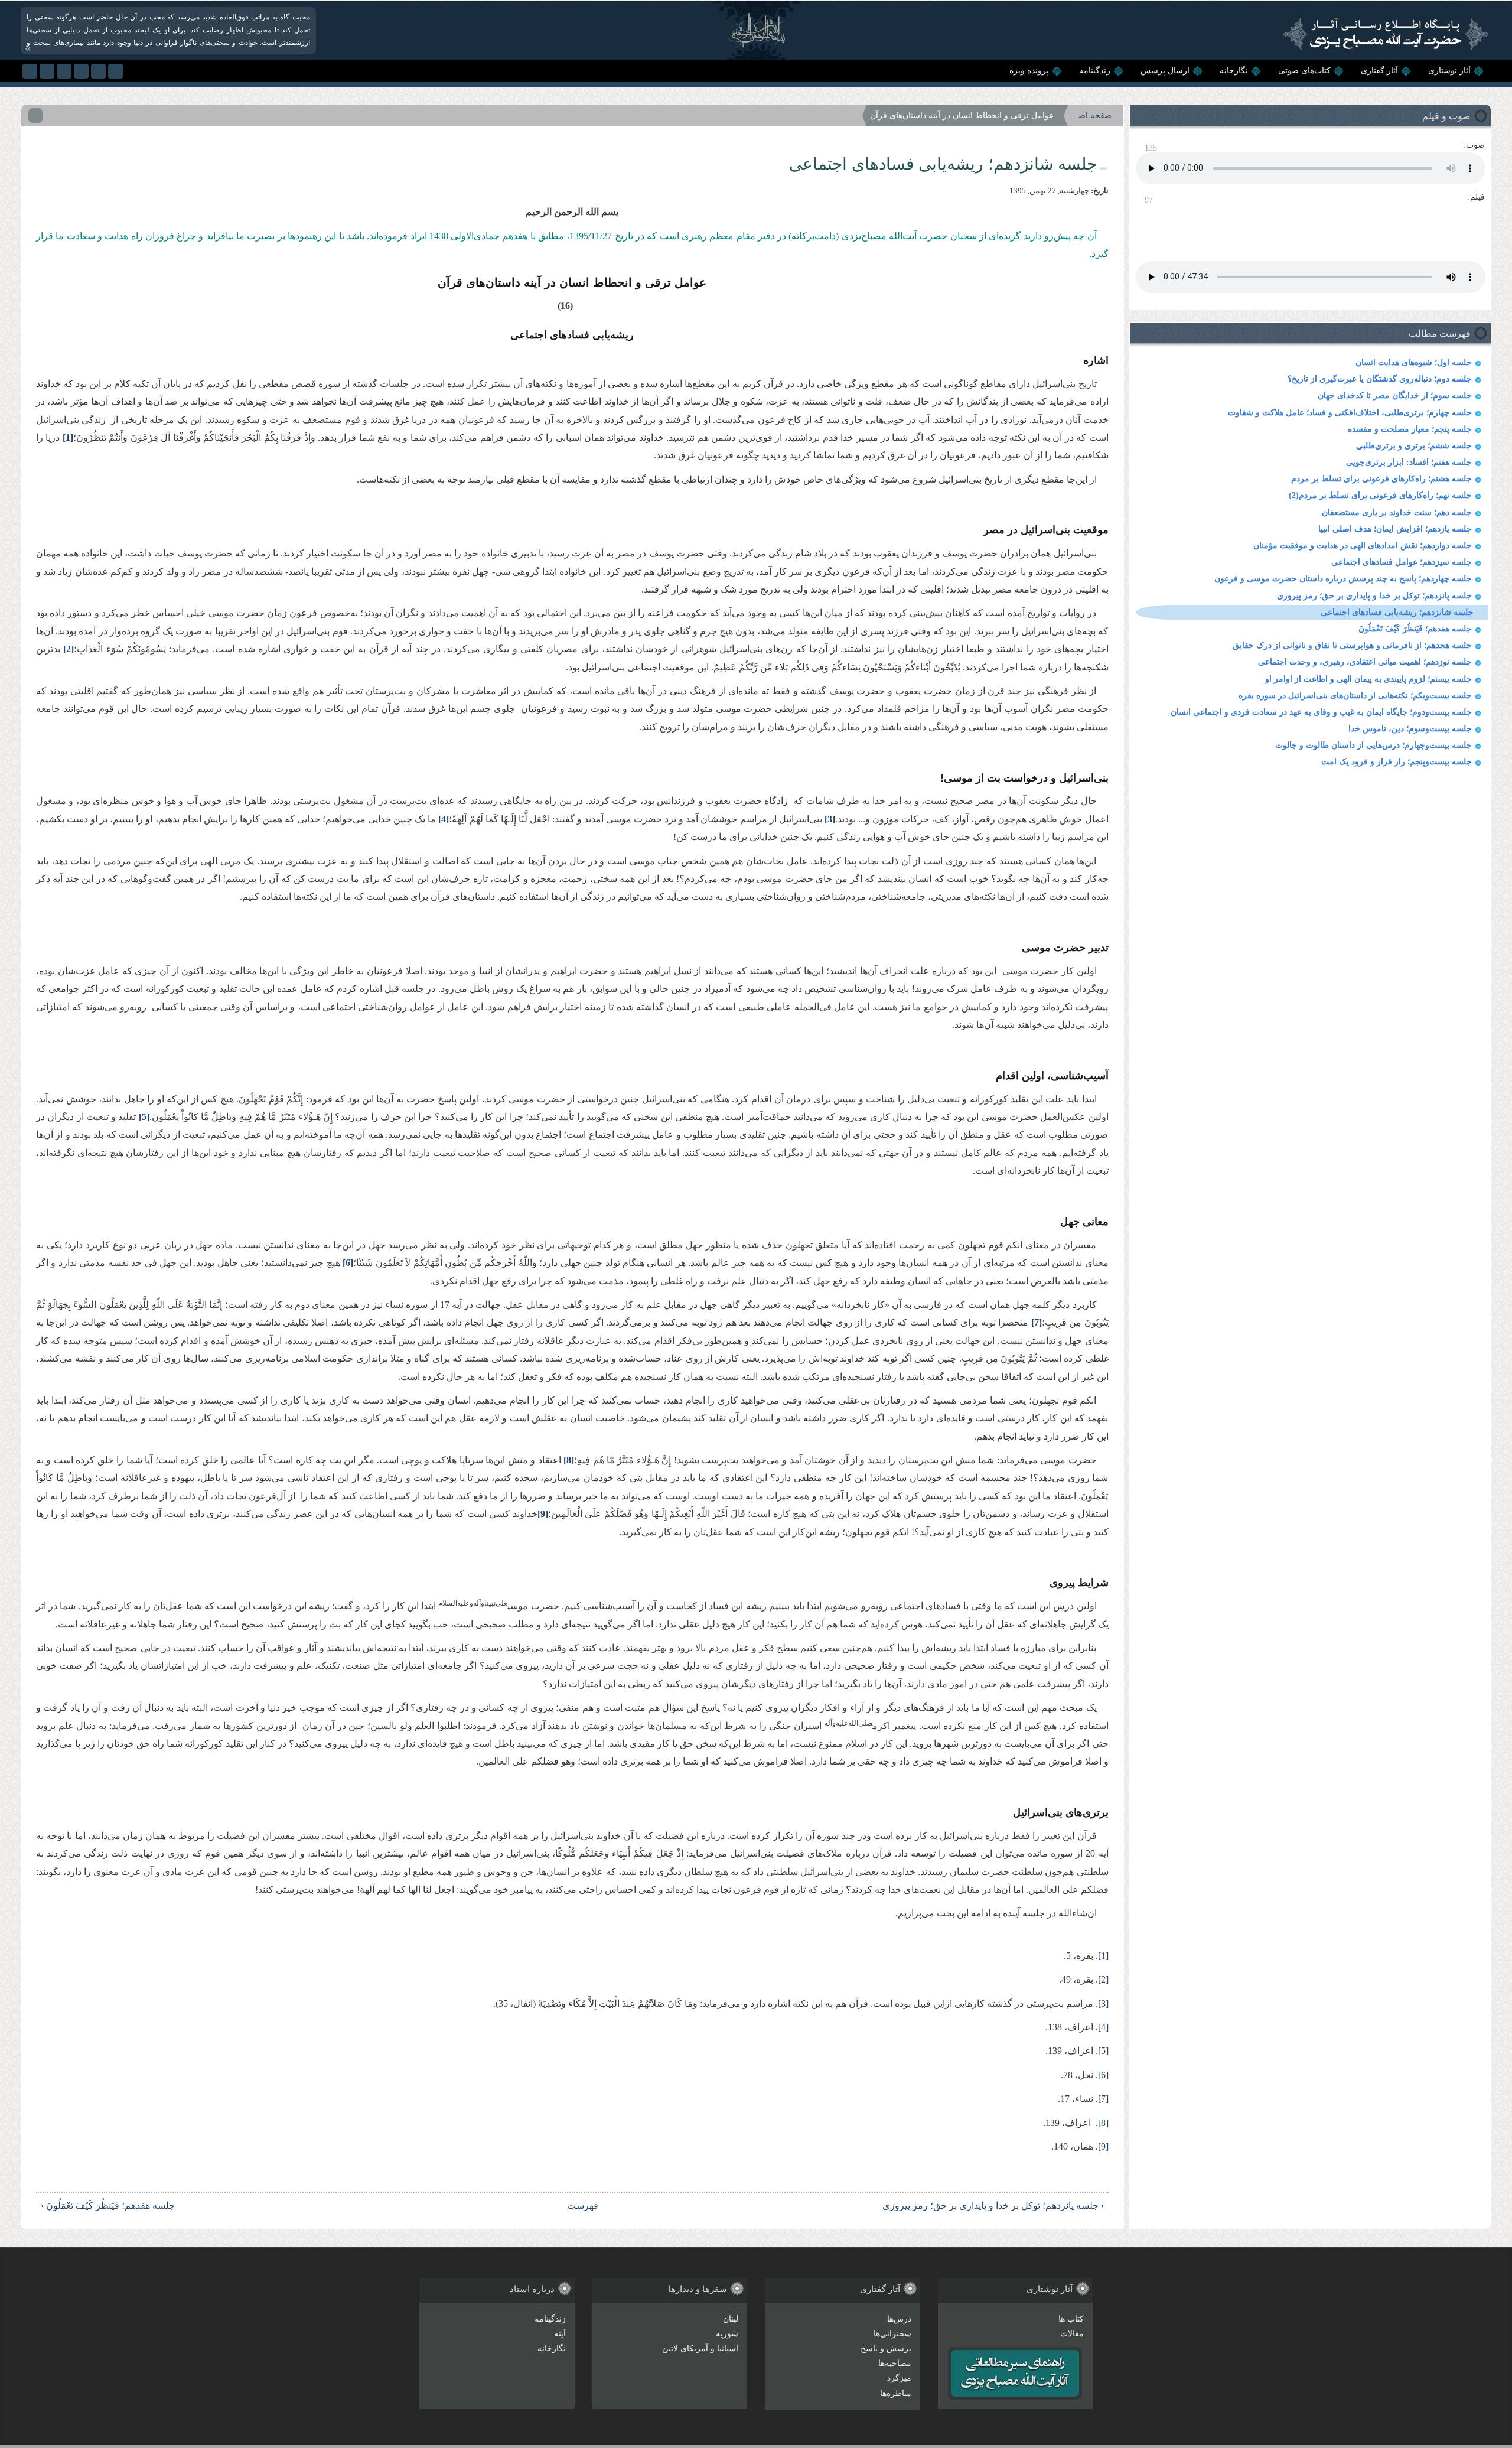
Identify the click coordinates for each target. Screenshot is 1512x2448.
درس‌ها (899, 2319)
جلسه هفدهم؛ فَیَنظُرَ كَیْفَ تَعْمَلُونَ (1415, 629)
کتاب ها (1071, 2319)
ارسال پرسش (1165, 71)
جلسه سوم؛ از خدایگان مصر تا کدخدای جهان (1395, 395)
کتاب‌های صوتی (1304, 71)
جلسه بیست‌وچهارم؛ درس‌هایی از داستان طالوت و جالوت (1373, 745)
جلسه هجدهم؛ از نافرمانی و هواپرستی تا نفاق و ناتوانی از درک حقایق (1352, 645)
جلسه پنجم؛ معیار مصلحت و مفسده (1410, 429)
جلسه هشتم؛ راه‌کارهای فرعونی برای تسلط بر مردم (1381, 479)
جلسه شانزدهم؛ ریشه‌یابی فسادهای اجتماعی (1397, 612)
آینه (560, 2334)
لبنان (731, 2319)
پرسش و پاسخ (886, 2348)
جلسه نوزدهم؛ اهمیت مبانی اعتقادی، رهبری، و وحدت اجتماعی (1365, 662)
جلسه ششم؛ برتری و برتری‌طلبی (1414, 446)
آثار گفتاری (1379, 71)
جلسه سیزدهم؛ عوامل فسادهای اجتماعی (1402, 562)
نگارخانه (1234, 71)
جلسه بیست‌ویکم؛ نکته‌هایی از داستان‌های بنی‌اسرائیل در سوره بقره (1355, 696)
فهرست (583, 2206)
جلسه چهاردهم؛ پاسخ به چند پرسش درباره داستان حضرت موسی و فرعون (1343, 579)
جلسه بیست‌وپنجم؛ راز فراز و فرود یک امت (1397, 762)
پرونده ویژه (1029, 71)
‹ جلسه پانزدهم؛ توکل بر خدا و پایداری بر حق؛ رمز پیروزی (993, 2206)
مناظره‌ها (896, 2393)
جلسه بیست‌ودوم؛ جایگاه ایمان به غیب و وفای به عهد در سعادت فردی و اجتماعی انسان (1321, 712)
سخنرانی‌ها (892, 2334)
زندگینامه (1095, 71)
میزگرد (899, 2378)
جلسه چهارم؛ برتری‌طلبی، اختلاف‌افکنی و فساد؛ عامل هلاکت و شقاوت (1350, 413)
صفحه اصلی (1091, 115)
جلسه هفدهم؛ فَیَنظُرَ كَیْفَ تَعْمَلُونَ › (108, 2206)
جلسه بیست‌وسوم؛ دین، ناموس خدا (1410, 729)
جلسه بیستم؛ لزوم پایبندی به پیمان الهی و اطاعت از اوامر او (1368, 679)
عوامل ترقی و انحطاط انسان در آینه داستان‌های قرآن (962, 115)
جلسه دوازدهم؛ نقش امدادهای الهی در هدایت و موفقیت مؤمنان (1363, 546)
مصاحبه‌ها (895, 2363)
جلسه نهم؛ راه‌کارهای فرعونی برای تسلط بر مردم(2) (1380, 495)
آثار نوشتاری (1449, 71)
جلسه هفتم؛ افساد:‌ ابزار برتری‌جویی (1409, 462)
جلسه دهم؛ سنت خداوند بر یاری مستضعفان (1397, 512)
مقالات (1072, 2334)
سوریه (727, 2334)
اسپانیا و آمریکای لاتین (700, 2348)
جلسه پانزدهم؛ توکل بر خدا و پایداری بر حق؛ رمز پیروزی (1374, 596)
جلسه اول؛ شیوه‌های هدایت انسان (1414, 362)
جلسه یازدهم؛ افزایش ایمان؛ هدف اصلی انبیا (1395, 529)
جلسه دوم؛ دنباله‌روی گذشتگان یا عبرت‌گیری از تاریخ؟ (1380, 379)
